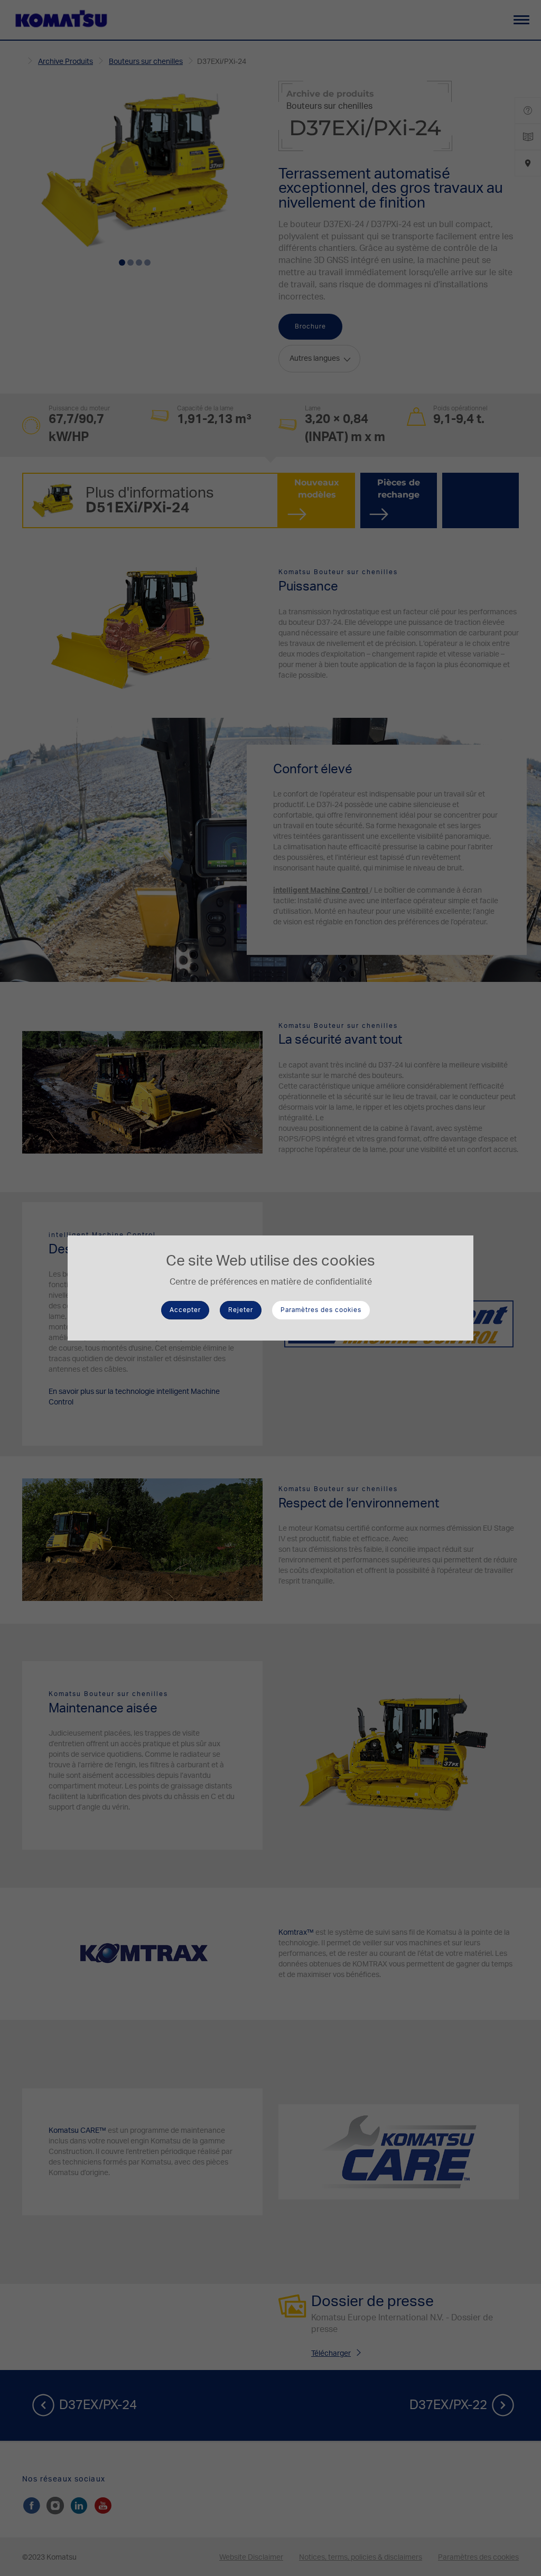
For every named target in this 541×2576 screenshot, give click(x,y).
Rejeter (241, 1310)
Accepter (185, 1310)
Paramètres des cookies (321, 1310)
